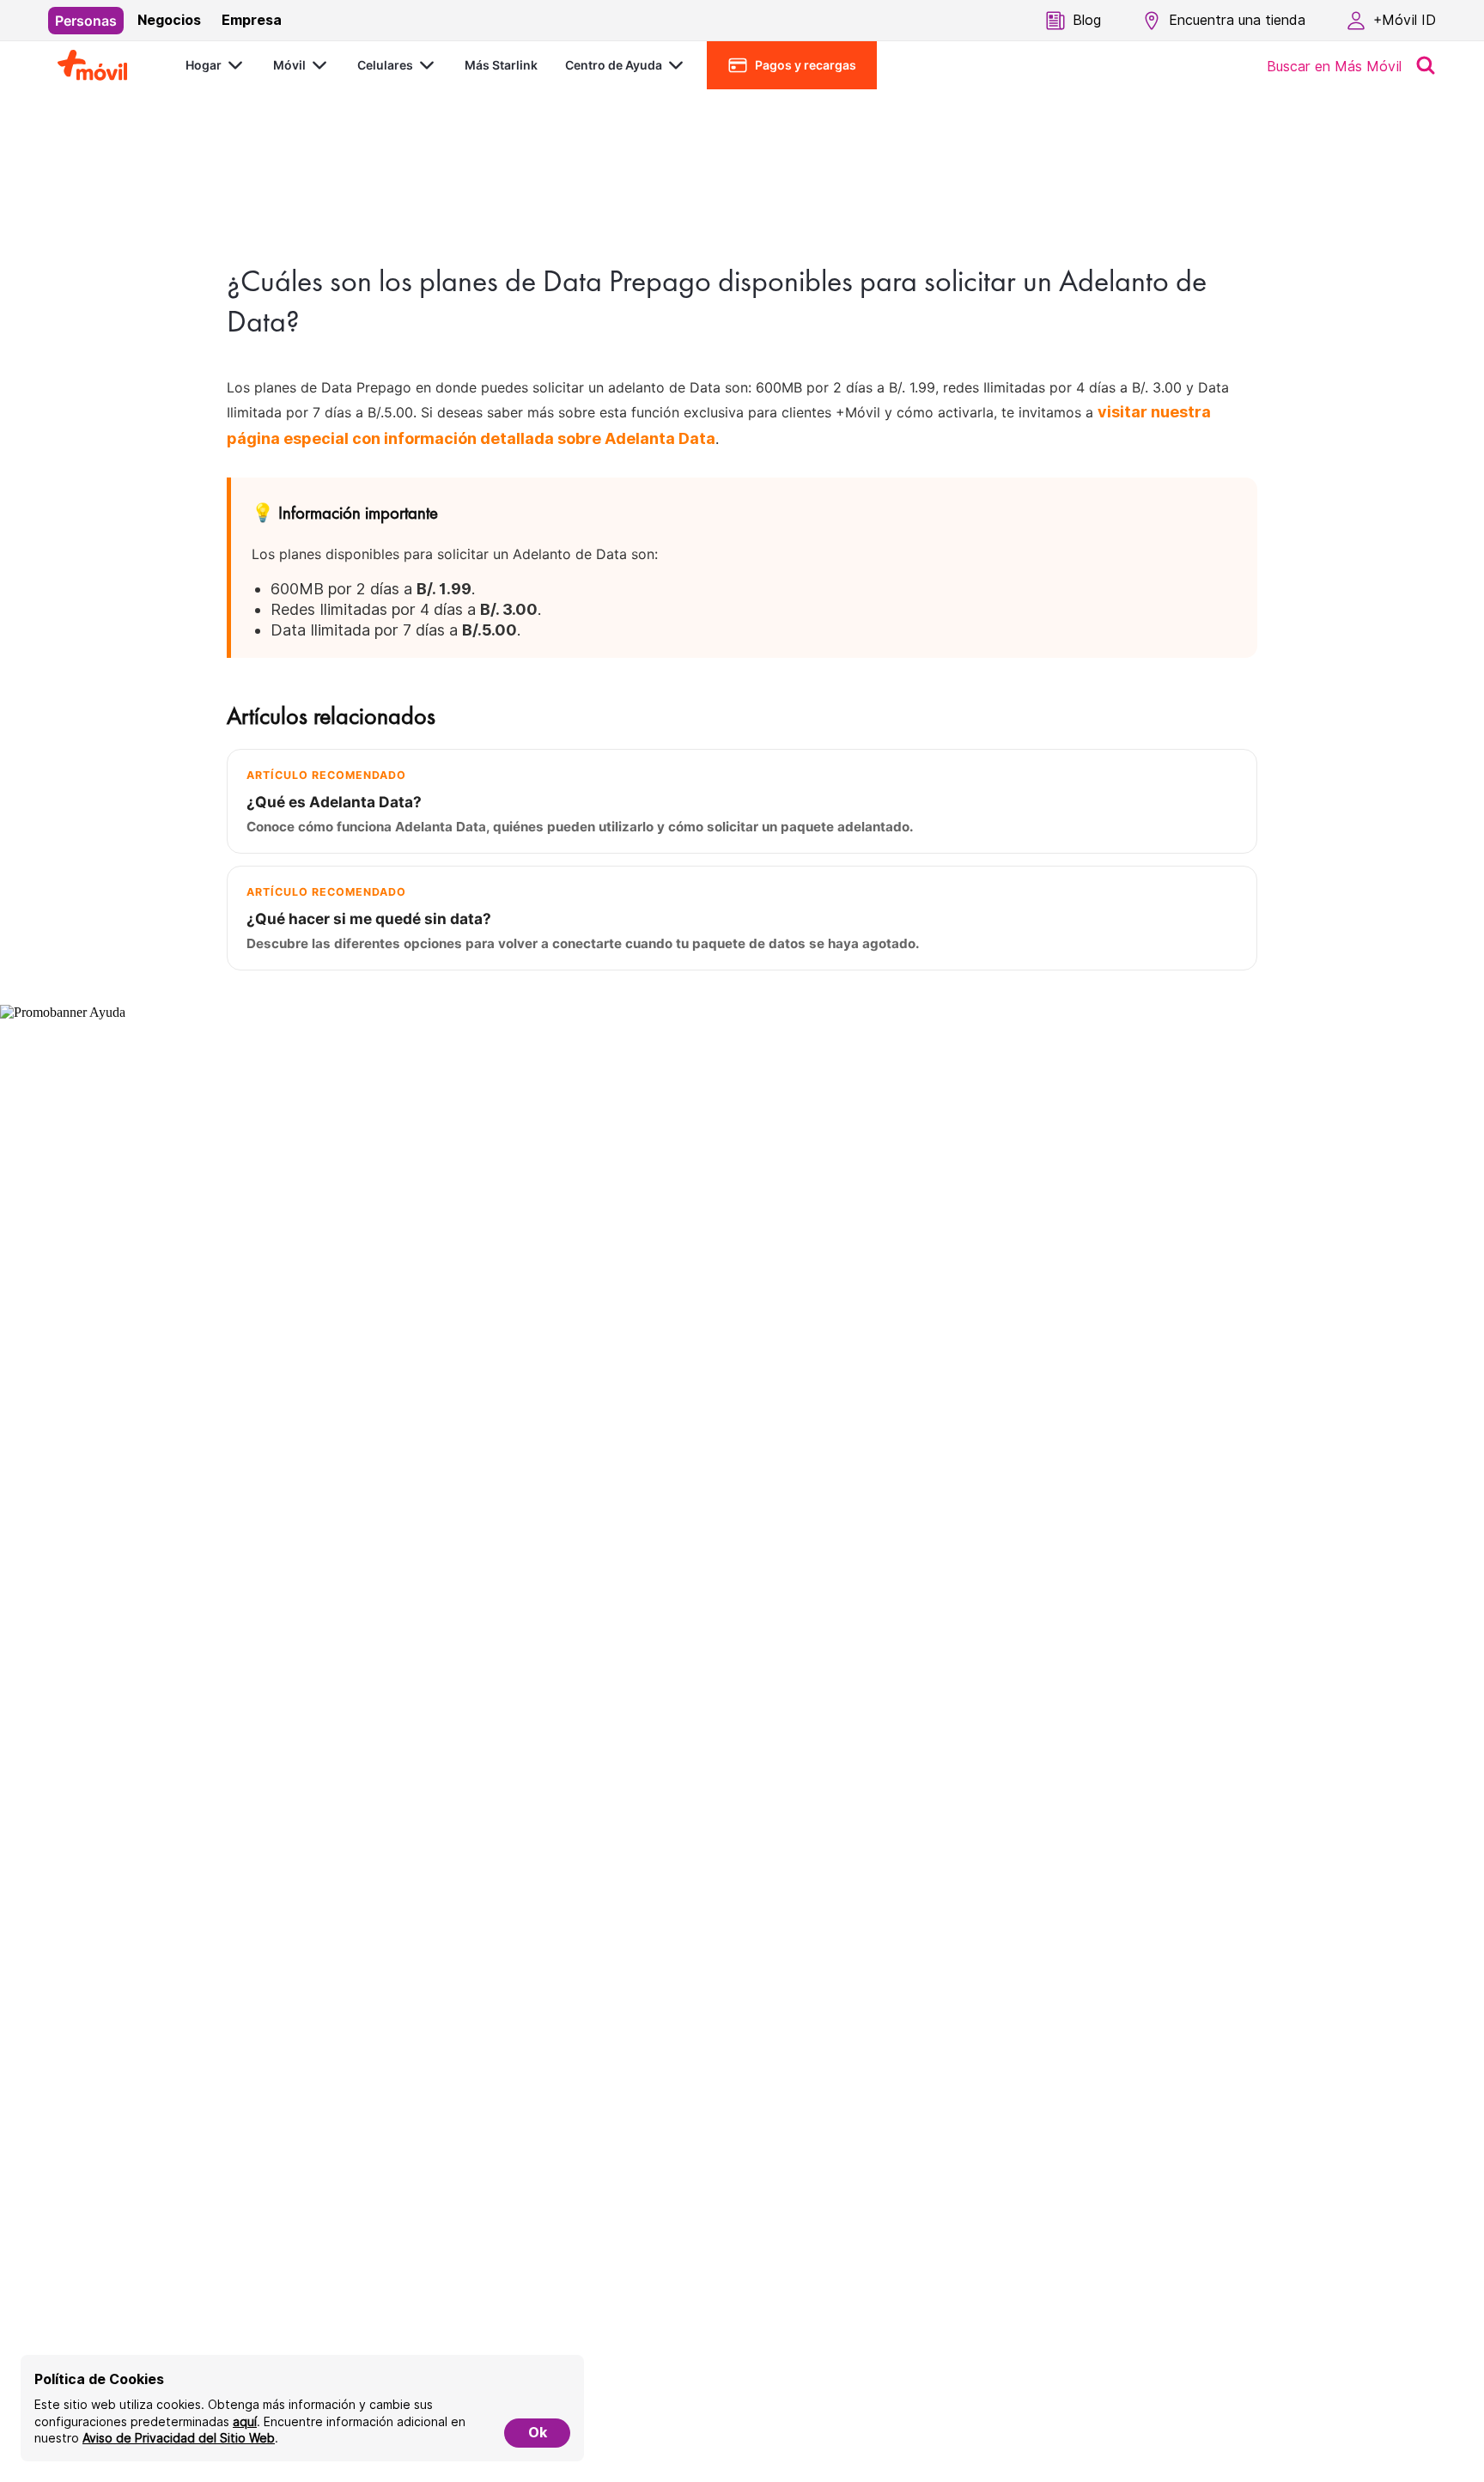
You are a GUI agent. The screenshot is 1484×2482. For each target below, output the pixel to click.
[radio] (86, 21)
